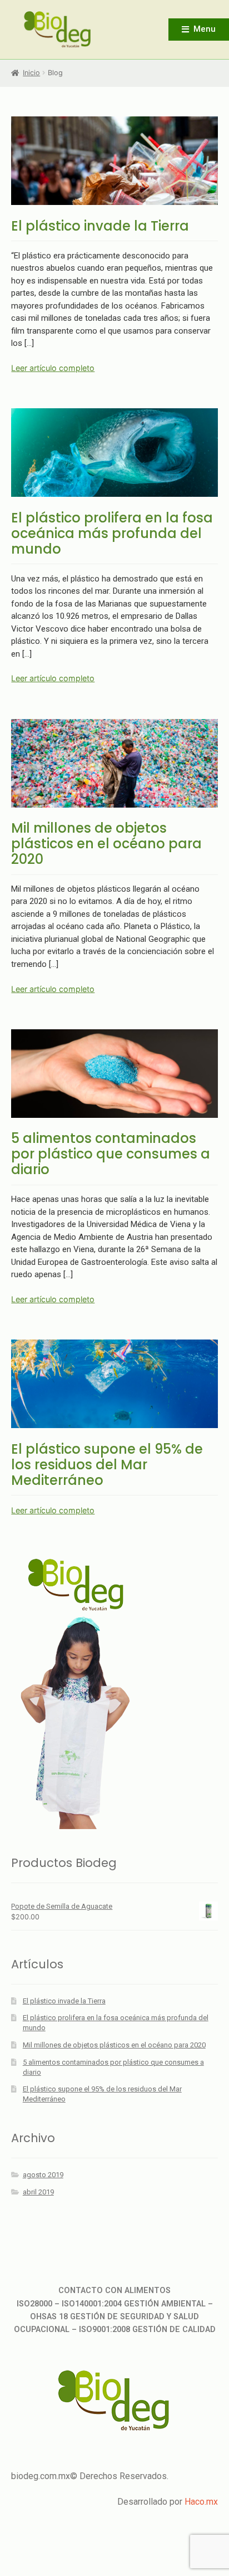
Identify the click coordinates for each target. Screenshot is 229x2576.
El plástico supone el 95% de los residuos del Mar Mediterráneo (107, 1465)
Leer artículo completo (53, 368)
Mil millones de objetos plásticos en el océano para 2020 (106, 844)
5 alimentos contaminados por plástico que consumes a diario (111, 1154)
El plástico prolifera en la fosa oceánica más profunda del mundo (112, 533)
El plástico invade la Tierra (100, 226)
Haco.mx (201, 2502)
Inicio (31, 73)
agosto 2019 (43, 2175)
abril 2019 (38, 2192)
